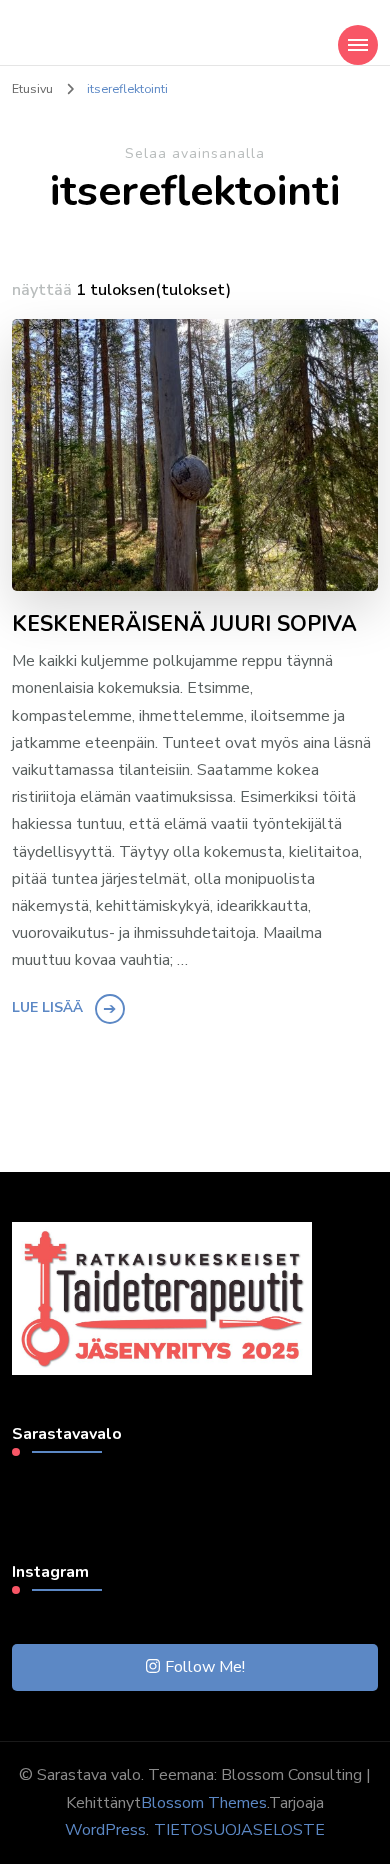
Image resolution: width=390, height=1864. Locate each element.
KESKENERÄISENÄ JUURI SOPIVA (184, 625)
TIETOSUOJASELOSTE (239, 1830)
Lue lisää (47, 1007)
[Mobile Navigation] (358, 45)
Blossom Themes (204, 1803)
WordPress (105, 1830)
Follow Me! (205, 1667)
